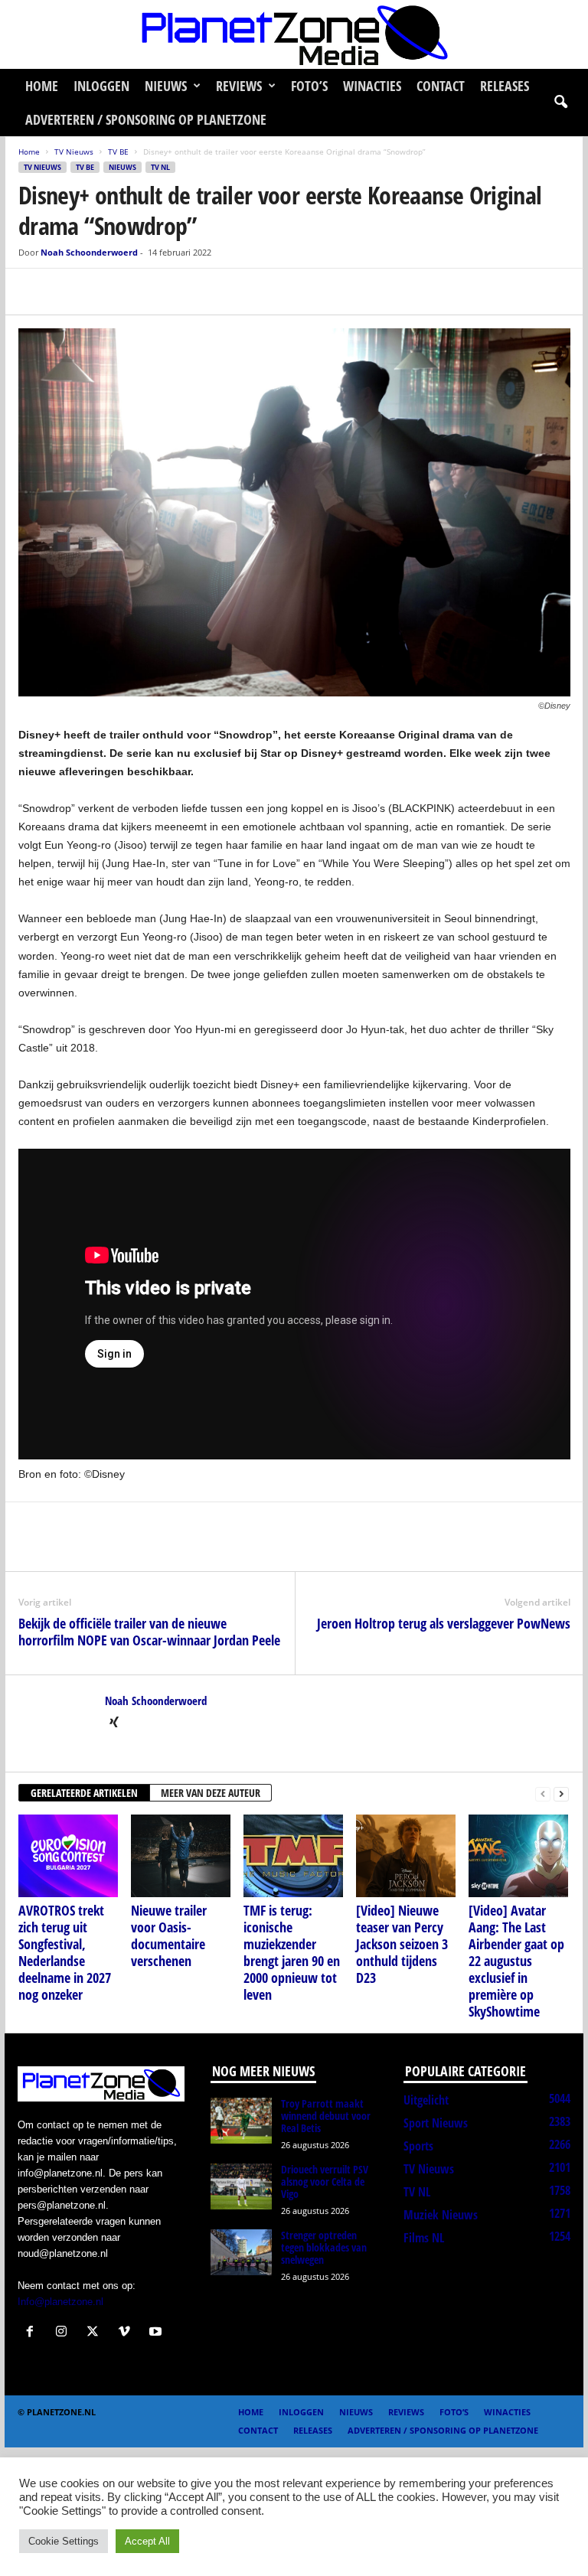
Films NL (424, 2238)
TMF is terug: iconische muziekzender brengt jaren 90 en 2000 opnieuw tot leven (292, 1952)
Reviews (239, 86)
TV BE (118, 152)
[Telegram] (139, 292)
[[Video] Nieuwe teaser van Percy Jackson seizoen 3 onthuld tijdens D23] (406, 1856)
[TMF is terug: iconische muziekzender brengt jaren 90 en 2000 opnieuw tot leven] (293, 1856)
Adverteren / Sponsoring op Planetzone (146, 119)
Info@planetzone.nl (60, 2302)
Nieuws (166, 86)
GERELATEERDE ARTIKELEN (84, 1793)
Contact (441, 86)
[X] (69, 292)
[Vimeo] (127, 2333)
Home (42, 86)
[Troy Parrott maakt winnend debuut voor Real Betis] (241, 2121)
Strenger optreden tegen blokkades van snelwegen (324, 2247)
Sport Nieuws (436, 2123)
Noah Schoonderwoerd (89, 252)
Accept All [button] (147, 2541)
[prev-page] (543, 1793)
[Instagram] (65, 2333)
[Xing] (114, 1723)
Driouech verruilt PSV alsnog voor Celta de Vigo (325, 2181)
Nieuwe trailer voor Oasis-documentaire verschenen (169, 1935)
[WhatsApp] (104, 292)
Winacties (372, 86)
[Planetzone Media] (294, 34)
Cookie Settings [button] (64, 2541)
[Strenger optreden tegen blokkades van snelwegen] (241, 2252)
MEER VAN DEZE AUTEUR (211, 1793)
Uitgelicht (426, 2100)
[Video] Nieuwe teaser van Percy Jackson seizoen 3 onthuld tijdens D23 (402, 1944)
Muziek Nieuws (441, 2215)
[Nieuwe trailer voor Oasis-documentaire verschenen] (181, 1856)
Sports (418, 2146)
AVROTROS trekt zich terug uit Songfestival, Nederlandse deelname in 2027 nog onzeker (65, 1952)
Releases (505, 86)
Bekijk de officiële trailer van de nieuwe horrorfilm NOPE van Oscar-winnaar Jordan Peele (149, 1632)
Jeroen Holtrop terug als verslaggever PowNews (444, 1623)
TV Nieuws (74, 152)
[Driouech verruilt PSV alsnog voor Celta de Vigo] (241, 2186)
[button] (560, 103)
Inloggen (101, 86)
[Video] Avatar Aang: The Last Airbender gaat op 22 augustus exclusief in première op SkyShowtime (516, 1961)
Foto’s (309, 86)
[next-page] (561, 1793)
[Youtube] (157, 2333)
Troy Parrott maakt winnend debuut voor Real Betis (326, 2116)
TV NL (160, 167)
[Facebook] (34, 292)
